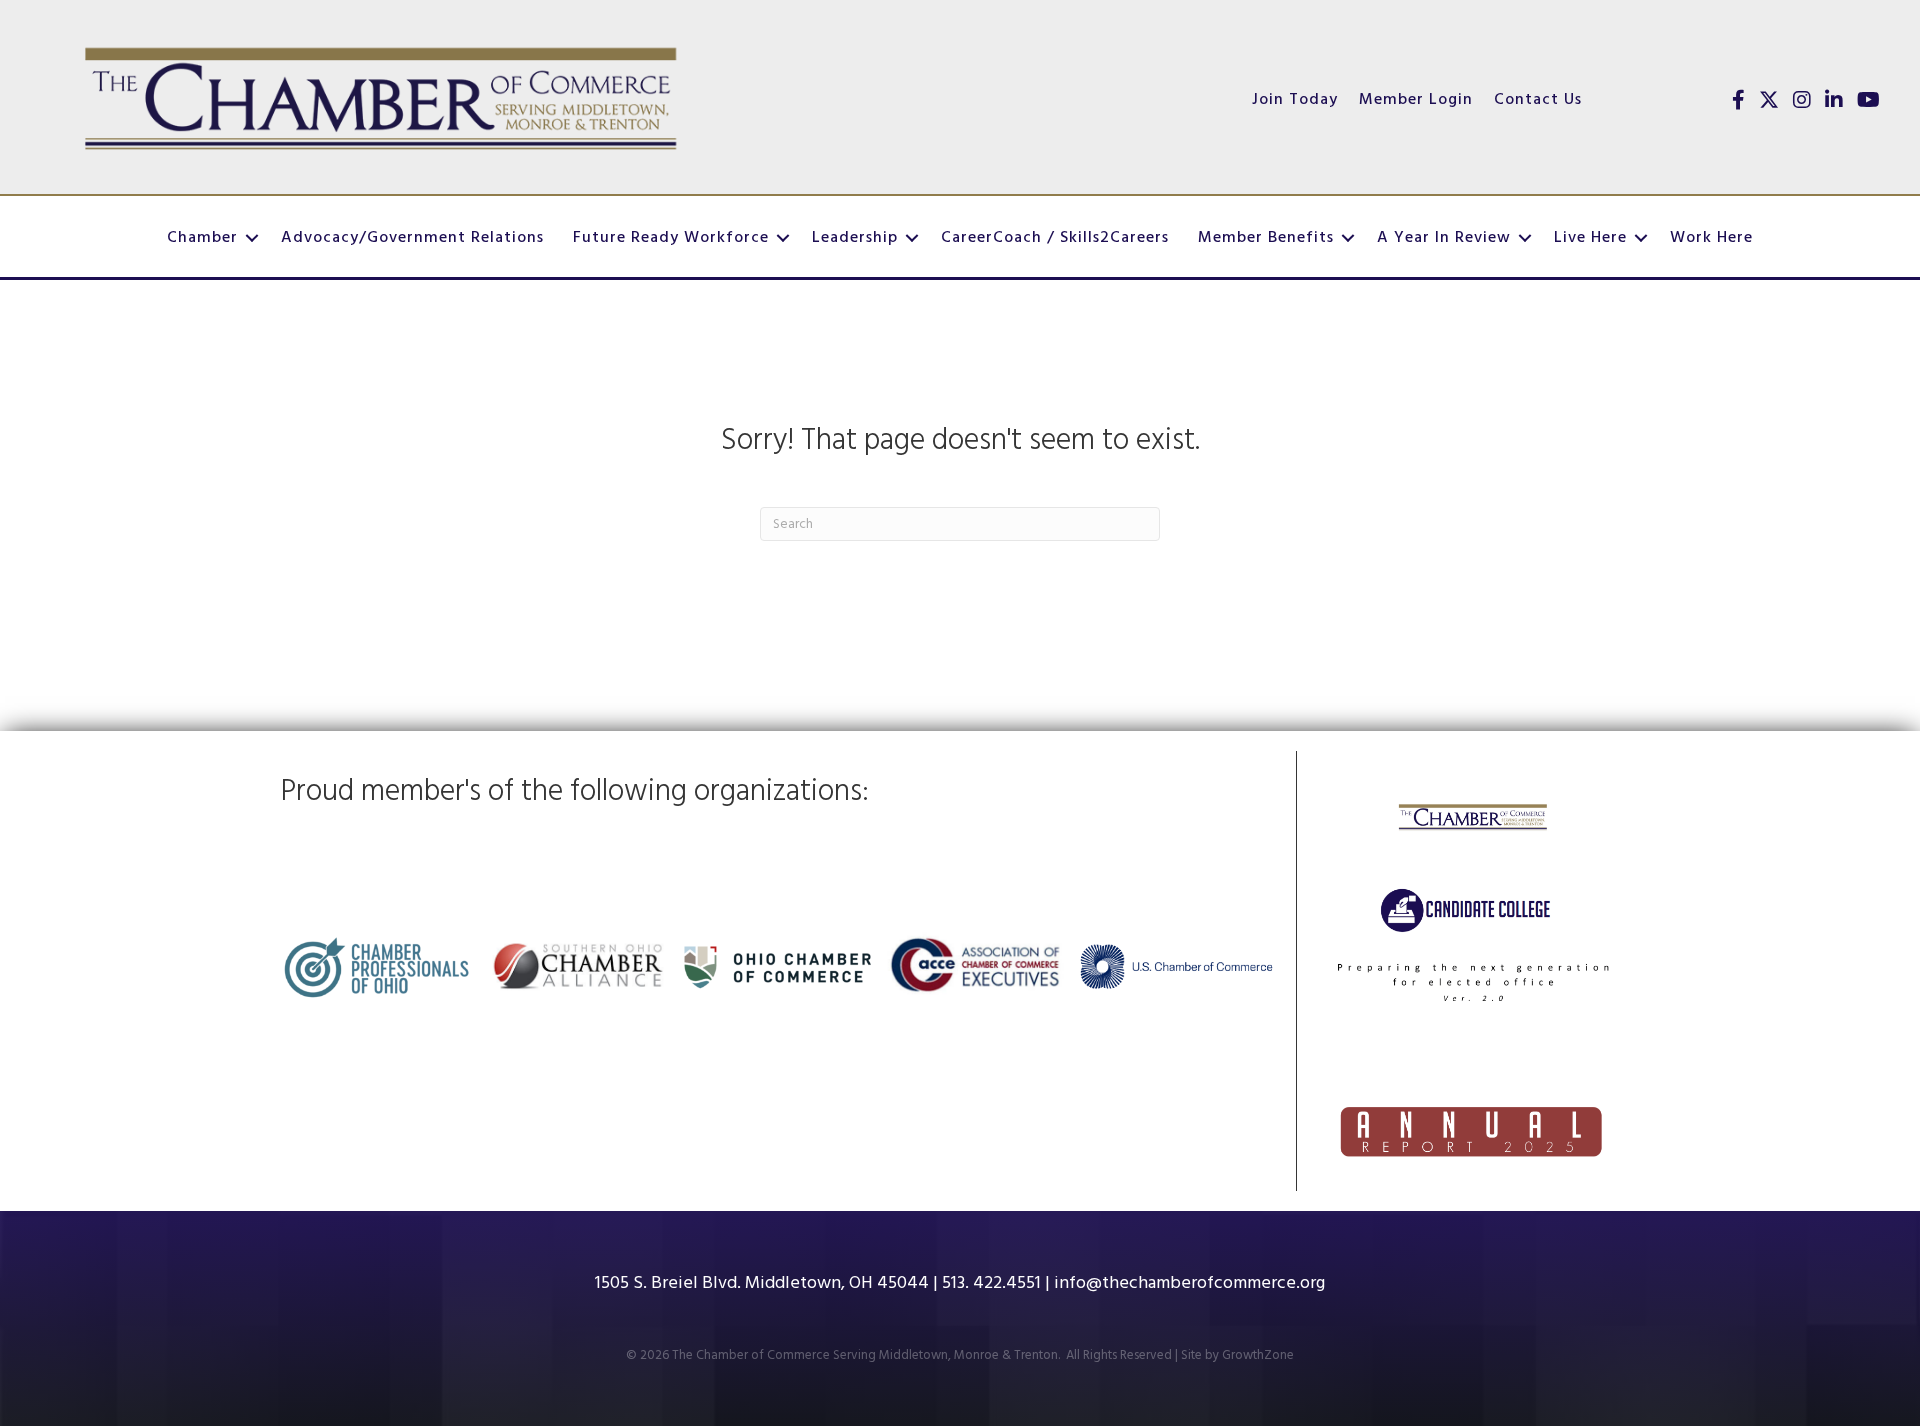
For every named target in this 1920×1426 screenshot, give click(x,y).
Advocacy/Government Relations (412, 238)
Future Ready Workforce (671, 238)
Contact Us (1538, 100)
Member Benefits (1266, 238)
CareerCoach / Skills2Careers (1055, 238)
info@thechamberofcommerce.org (1189, 1283)
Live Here (1590, 238)
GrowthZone (1258, 1355)
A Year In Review (1444, 238)
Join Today (1295, 100)
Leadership (855, 238)
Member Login (1416, 100)
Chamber (202, 238)
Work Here (1711, 238)
